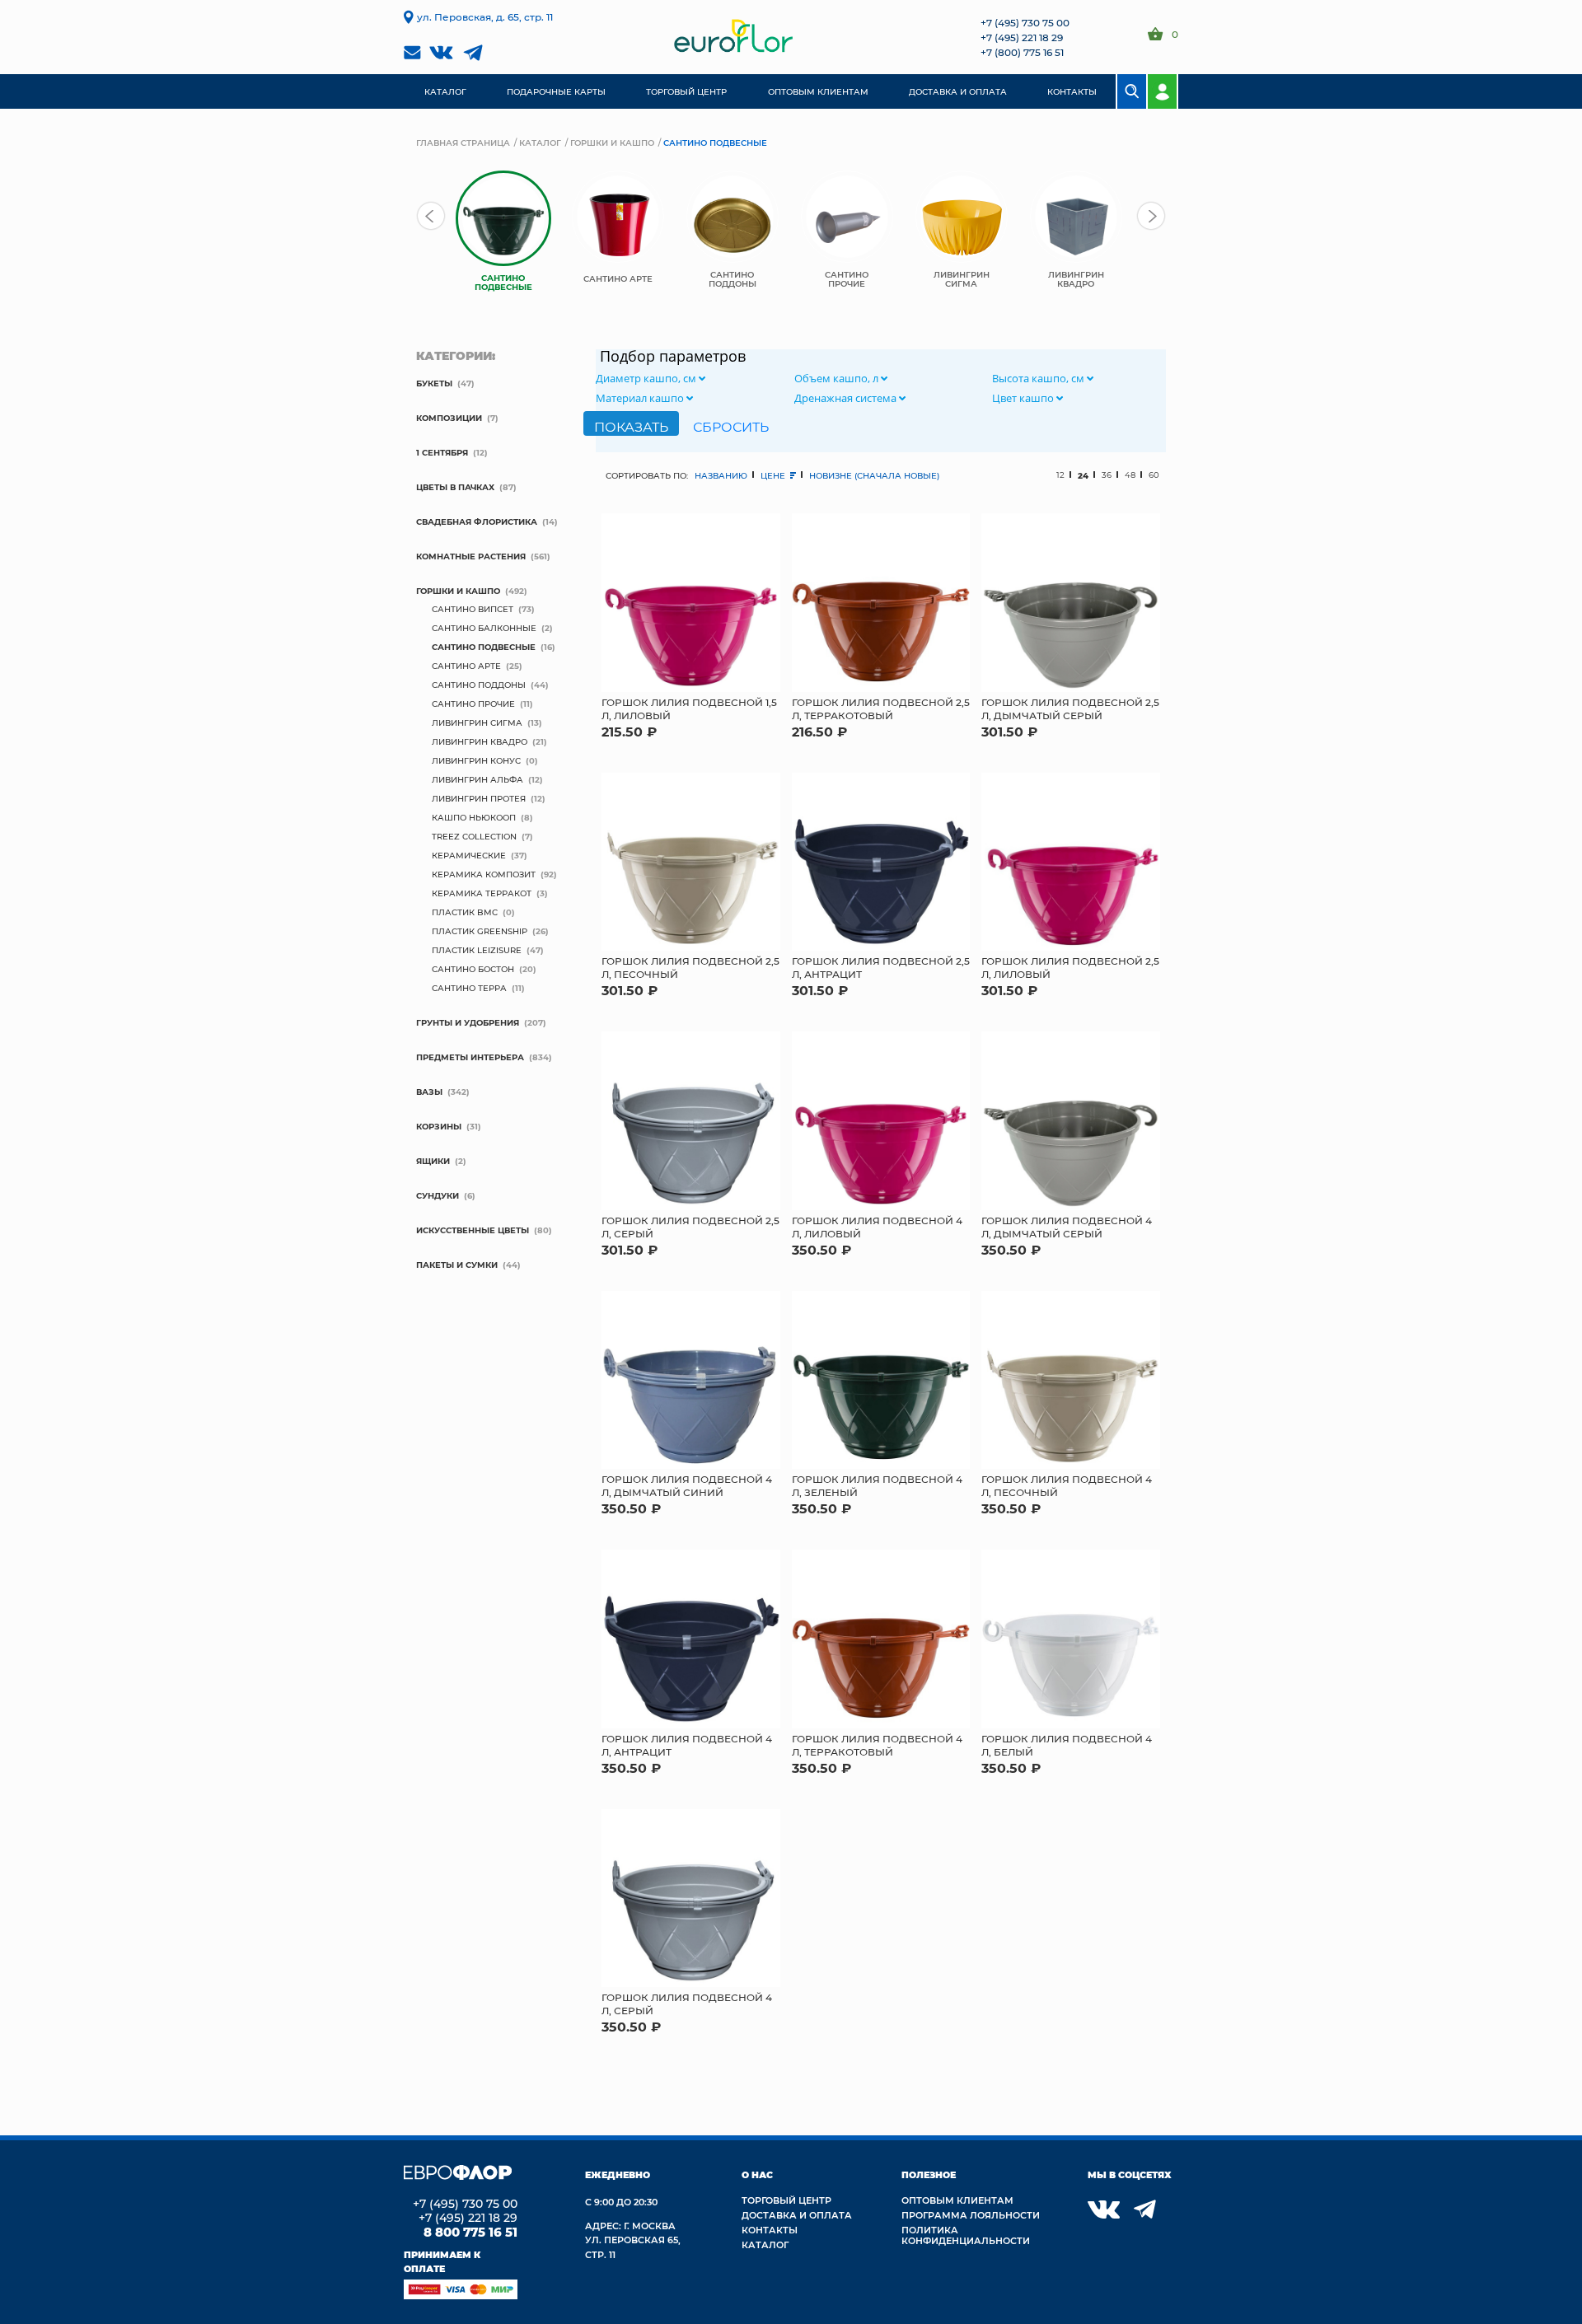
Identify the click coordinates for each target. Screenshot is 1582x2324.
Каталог (540, 143)
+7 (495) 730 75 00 (1025, 22)
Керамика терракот (482, 893)
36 (1107, 475)
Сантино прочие (473, 704)
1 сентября (442, 452)
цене (774, 475)
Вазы (429, 1092)
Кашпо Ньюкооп (474, 817)
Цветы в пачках (455, 487)
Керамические (469, 855)
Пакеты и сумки (457, 1265)
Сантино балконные (484, 628)
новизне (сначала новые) (874, 475)
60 (1154, 475)
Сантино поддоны (479, 685)
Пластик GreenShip (480, 931)
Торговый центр (786, 2200)
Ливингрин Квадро (480, 741)
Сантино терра (469, 988)
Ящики (433, 1161)
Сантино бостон (473, 969)
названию (721, 475)
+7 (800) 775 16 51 (1022, 52)
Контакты (770, 2230)
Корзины (439, 1126)
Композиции (449, 418)
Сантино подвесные (484, 647)
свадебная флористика (477, 521)
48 (1130, 475)
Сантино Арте (466, 666)
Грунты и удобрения (468, 1022)
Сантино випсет (473, 609)
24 (1083, 475)
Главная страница (463, 143)
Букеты (434, 383)
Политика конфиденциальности (966, 2235)
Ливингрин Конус (476, 760)
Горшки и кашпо (612, 143)
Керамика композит (484, 874)
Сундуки (438, 1195)
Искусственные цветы (473, 1230)
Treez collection (474, 836)
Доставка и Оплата (797, 2215)
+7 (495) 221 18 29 (1022, 37)
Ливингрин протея (479, 798)
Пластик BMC (465, 912)
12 (1060, 475)
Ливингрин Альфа (477, 779)
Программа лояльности (971, 2215)
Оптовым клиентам (957, 2200)
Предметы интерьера (470, 1057)
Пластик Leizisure (477, 950)
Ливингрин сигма (477, 722)
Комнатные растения (471, 556)
